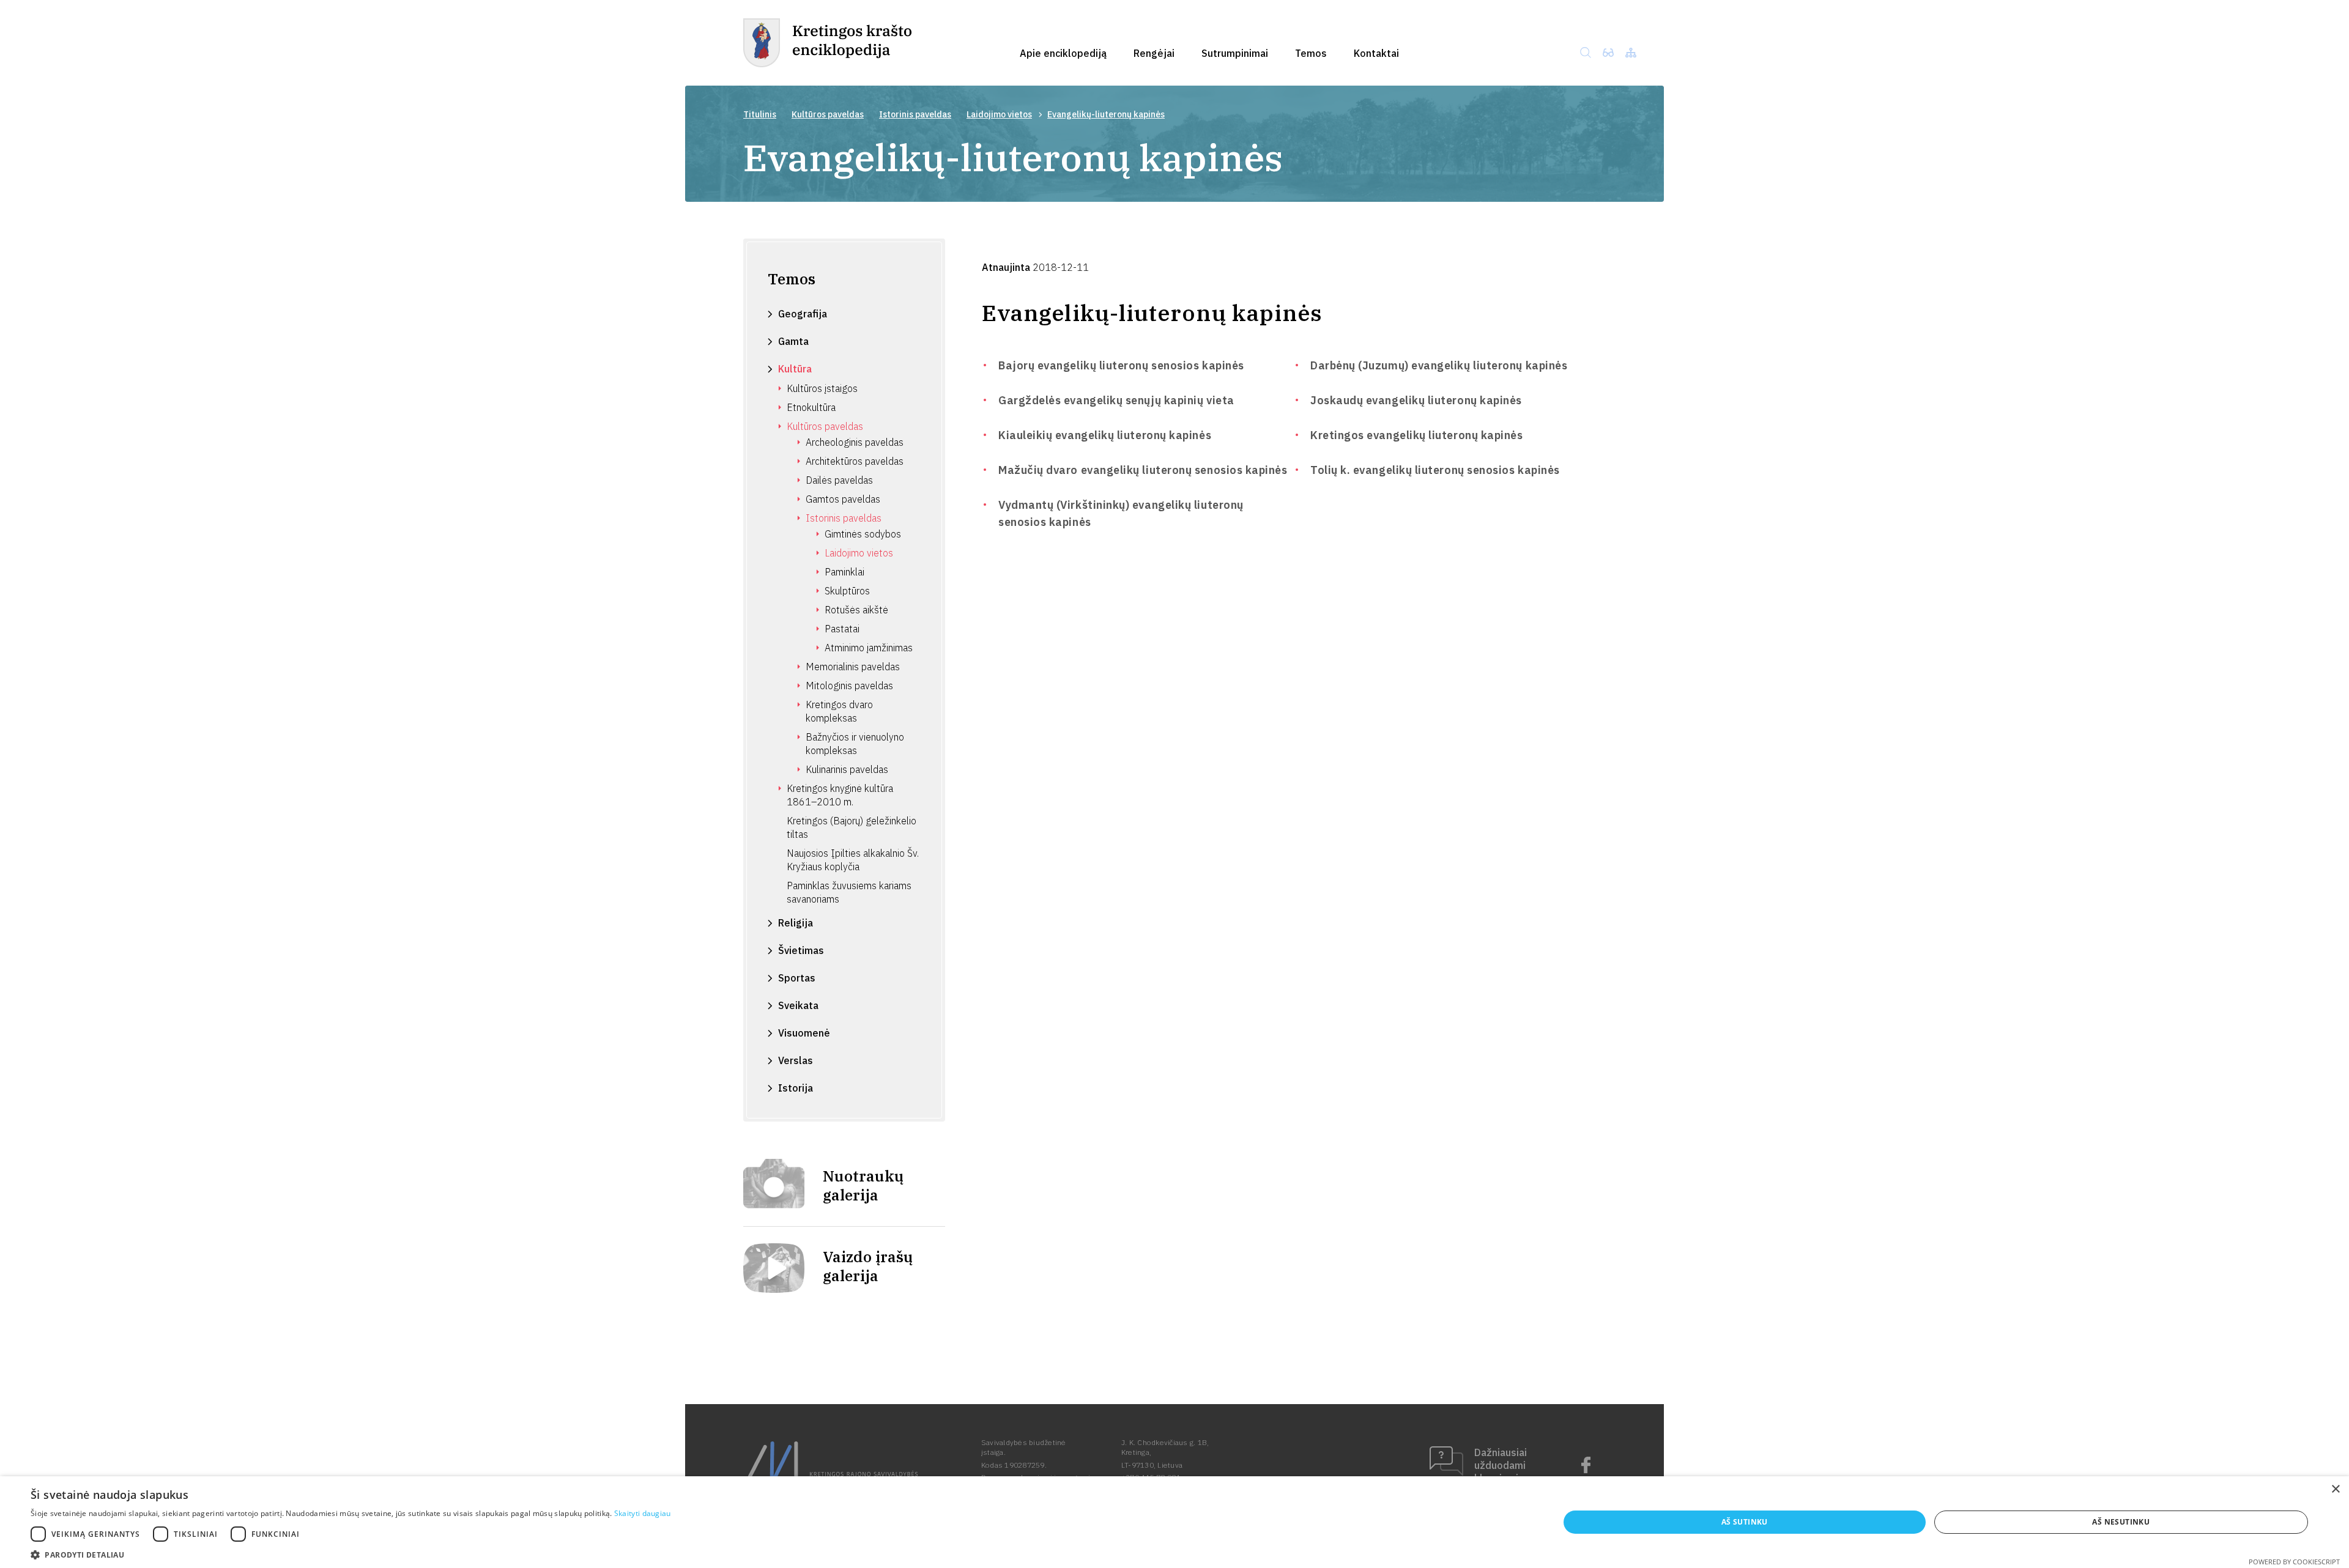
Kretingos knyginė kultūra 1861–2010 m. (840, 795)
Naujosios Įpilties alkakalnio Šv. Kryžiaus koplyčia (853, 860)
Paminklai (844, 572)
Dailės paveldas (839, 480)
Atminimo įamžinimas (869, 648)
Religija (796, 923)
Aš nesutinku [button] (2121, 1522)
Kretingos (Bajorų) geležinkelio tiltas (852, 827)
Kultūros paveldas (828, 114)
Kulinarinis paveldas (847, 769)
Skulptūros (847, 591)
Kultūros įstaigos (822, 388)
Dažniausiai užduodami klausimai (1501, 1465)
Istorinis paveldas (915, 114)
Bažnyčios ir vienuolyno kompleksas (855, 744)
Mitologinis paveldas (849, 686)
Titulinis (760, 114)
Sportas (797, 978)
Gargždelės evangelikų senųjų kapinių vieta (1116, 400)
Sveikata (798, 1005)
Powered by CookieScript (2294, 1562)
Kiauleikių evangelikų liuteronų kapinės (1105, 435)
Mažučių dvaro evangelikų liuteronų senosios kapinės (1143, 470)
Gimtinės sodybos (863, 534)
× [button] (2335, 1489)
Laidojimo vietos (999, 114)
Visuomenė (804, 1033)
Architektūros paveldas (855, 461)
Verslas (796, 1060)
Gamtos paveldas (843, 499)
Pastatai (842, 629)
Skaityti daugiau (643, 1513)
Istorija (796, 1088)
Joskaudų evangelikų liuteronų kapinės (1416, 400)
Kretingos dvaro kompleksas (839, 711)
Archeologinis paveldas (855, 442)
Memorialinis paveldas (853, 667)
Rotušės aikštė (856, 610)
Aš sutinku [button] (1745, 1522)
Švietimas (801, 950)
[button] (351, 1554)
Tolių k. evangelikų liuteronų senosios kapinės (1435, 470)
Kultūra (795, 369)
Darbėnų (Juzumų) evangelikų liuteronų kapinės (1439, 365)
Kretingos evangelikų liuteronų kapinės (1417, 435)
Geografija (803, 314)
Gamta (793, 341)
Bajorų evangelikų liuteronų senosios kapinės (1121, 365)
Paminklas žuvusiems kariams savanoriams (849, 892)
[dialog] (1174, 1522)
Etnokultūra (811, 407)
